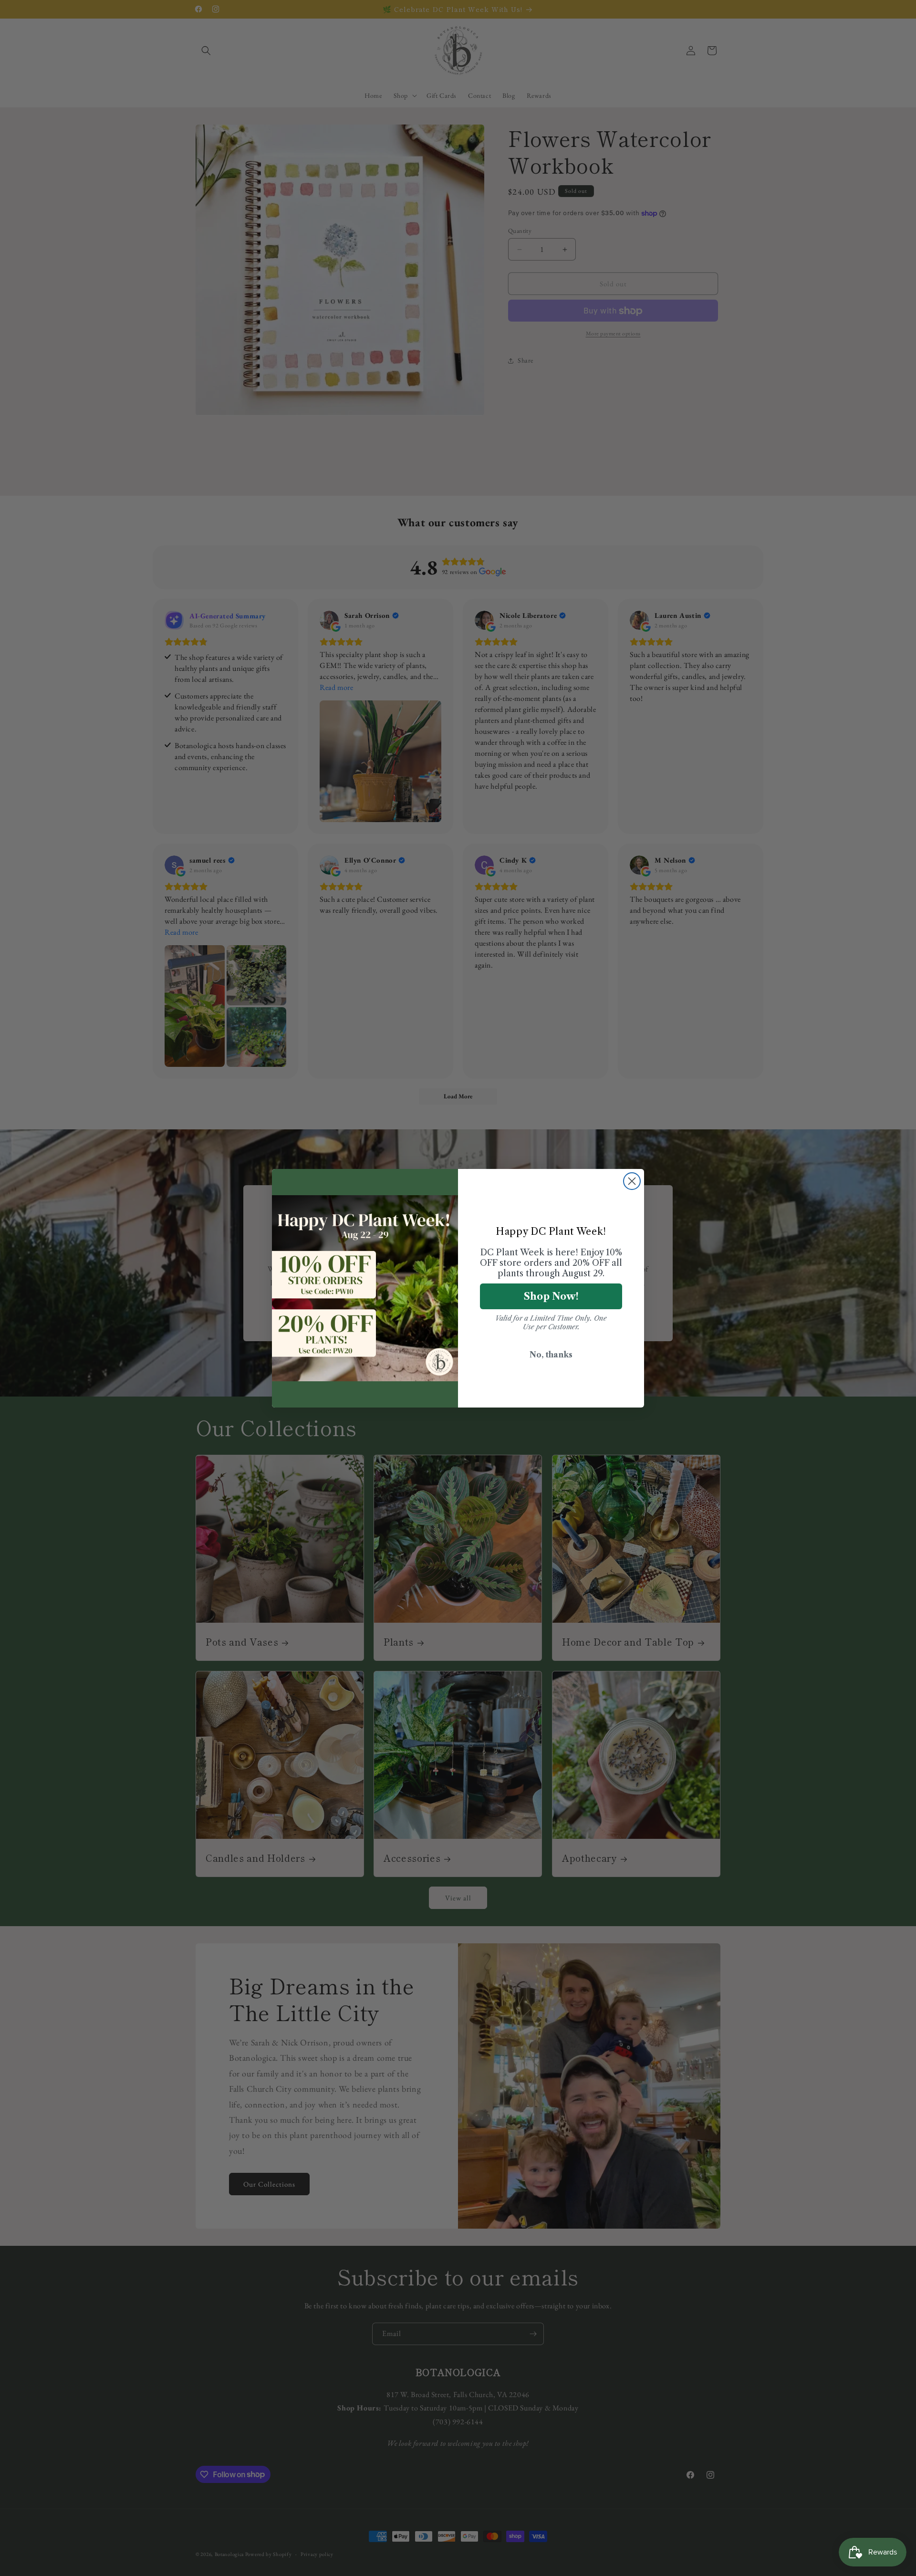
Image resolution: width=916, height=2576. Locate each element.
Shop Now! (551, 1296)
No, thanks (551, 1355)
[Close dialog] (632, 1181)
